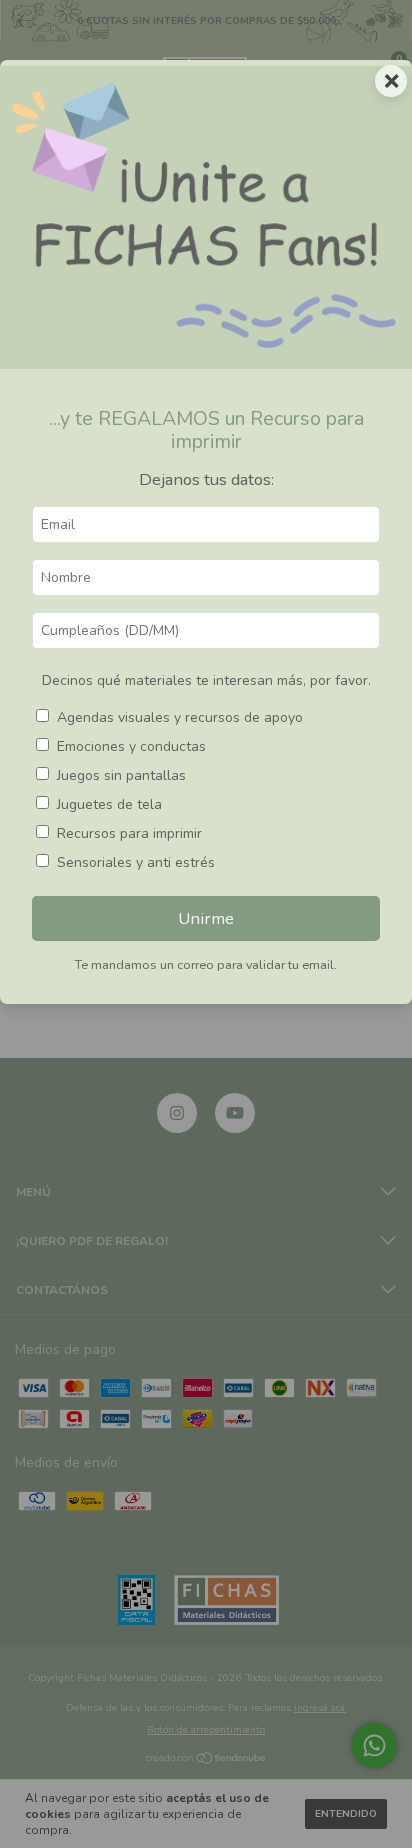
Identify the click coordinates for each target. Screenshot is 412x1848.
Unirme (206, 918)
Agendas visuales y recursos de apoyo (180, 717)
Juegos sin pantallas (121, 775)
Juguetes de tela (109, 804)
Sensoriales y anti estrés (136, 862)
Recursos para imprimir (129, 833)
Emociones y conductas (131, 746)
